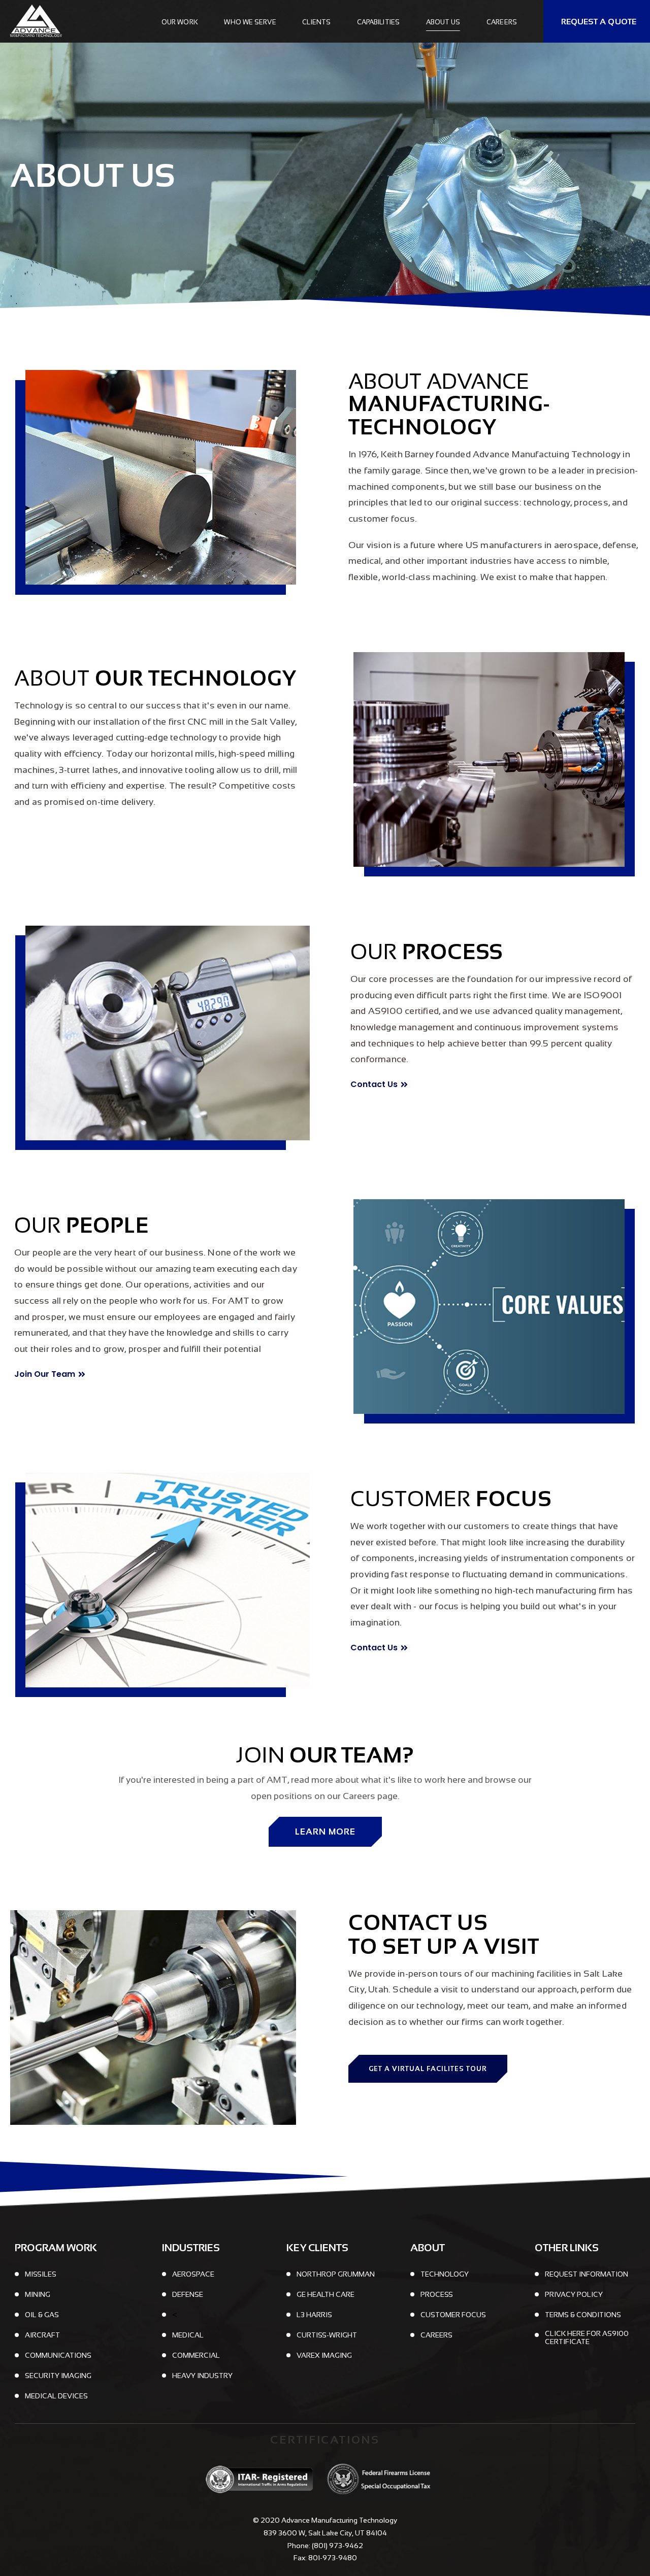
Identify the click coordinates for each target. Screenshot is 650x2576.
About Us (443, 22)
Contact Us (374, 1084)
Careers (502, 22)
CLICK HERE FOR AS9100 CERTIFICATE (587, 2337)
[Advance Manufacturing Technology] (41, 21)
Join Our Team (45, 1374)
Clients (316, 22)
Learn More (325, 1832)
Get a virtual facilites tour (428, 2069)
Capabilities (378, 22)
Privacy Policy (574, 2294)
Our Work (180, 22)
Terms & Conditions (583, 2315)
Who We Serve (250, 22)
